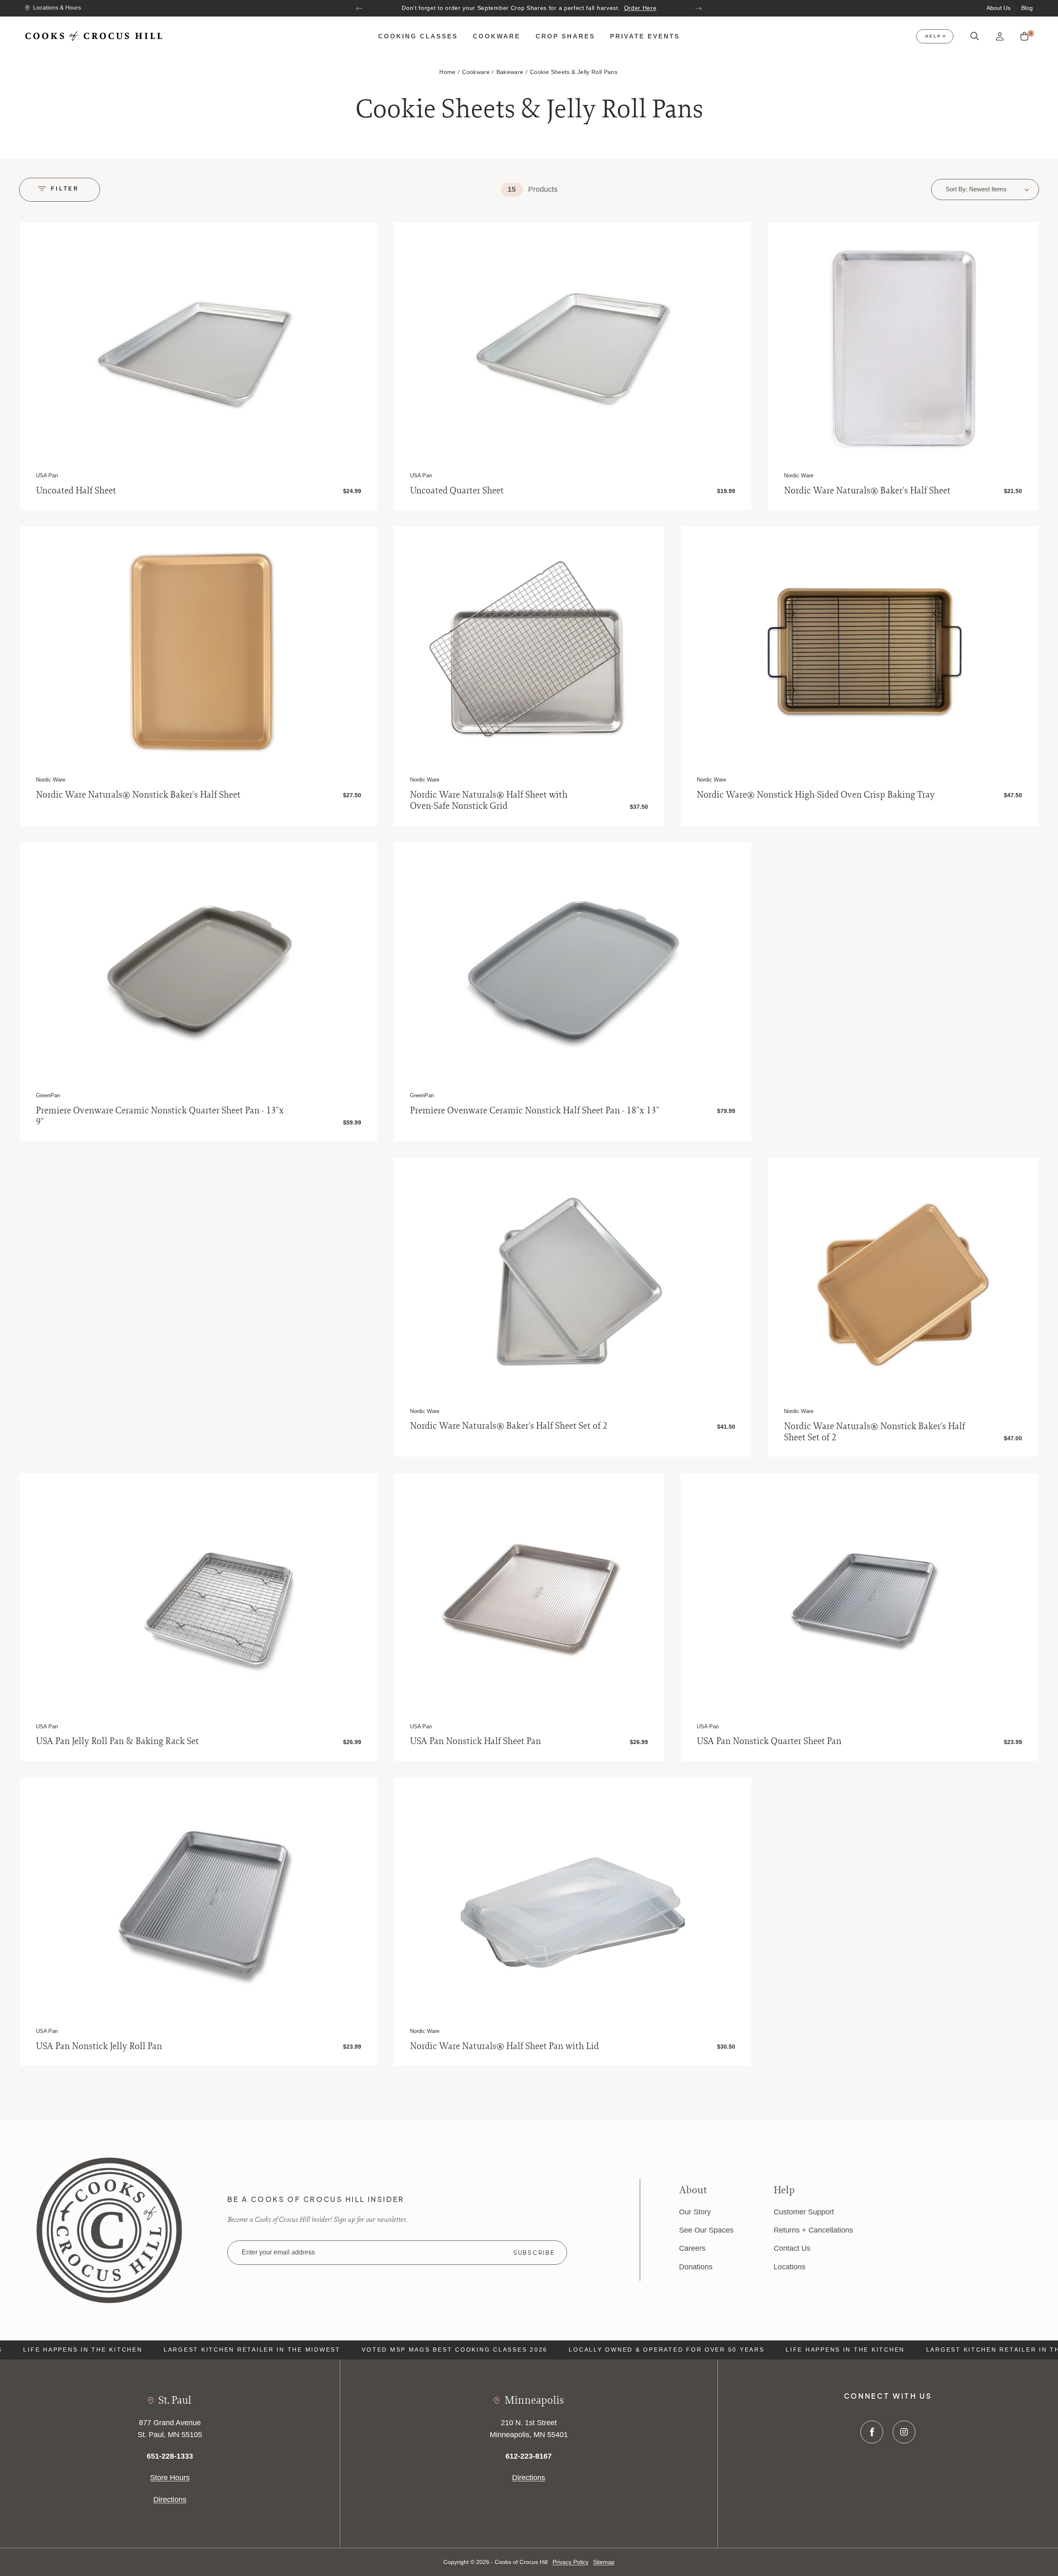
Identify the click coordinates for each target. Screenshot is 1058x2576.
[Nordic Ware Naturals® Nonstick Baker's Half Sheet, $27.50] (198, 653)
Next (698, 8)
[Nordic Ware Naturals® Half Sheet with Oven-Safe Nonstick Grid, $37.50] (529, 653)
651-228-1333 (170, 2456)
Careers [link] (692, 2248)
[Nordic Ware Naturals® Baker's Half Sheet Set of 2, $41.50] (573, 1284)
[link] (109, 2229)
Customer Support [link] (804, 2212)
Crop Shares (565, 36)
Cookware (497, 36)
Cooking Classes (418, 36)
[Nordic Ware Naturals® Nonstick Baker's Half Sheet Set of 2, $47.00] (903, 1284)
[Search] (975, 36)
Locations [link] (790, 2267)
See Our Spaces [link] (706, 2230)
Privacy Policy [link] (571, 2562)
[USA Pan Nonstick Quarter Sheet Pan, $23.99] (859, 1600)
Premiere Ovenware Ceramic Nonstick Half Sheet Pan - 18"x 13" (535, 1110)
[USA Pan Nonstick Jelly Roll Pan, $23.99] (198, 1904)
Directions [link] (170, 2499)
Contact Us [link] (792, 2248)
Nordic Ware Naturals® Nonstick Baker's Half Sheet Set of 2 (875, 1431)
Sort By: (957, 189)
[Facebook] (872, 2432)
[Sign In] (1000, 37)
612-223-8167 (529, 2456)
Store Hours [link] (170, 2477)
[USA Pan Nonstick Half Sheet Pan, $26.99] (529, 1600)
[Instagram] (904, 2432)
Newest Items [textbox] (988, 189)
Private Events (645, 36)
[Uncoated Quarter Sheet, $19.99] (573, 348)
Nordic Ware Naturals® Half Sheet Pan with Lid (504, 2046)
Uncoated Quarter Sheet (457, 490)
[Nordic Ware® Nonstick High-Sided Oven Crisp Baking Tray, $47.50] (859, 653)
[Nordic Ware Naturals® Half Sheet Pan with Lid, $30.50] (573, 1904)
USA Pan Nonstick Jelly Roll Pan (99, 2046)
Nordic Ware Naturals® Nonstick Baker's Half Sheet (138, 795)
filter (65, 189)
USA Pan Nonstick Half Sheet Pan (475, 1741)
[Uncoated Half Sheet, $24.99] (198, 348)
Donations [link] (696, 2267)
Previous (360, 8)
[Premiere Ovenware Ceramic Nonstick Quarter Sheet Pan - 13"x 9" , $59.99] (198, 968)
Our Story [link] (695, 2212)
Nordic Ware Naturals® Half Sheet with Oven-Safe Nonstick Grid (489, 800)
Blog (1027, 8)
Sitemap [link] (604, 2562)
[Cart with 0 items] (1024, 37)
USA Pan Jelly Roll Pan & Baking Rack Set (117, 1741)
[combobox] (999, 189)
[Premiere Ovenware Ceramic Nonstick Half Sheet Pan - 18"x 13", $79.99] (573, 968)
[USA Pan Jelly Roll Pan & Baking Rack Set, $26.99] (198, 1600)
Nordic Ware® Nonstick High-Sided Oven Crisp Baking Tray (816, 795)
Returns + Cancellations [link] (813, 2230)
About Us (998, 8)
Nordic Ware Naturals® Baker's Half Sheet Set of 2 (509, 1426)
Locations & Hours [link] (57, 8)
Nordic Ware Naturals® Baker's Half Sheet (867, 490)
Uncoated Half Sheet (76, 490)
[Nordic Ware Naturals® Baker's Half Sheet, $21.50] (903, 348)
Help (933, 36)
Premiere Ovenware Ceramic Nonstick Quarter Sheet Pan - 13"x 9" (160, 1116)
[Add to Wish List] (359, 240)
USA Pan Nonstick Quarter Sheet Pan (769, 1741)
